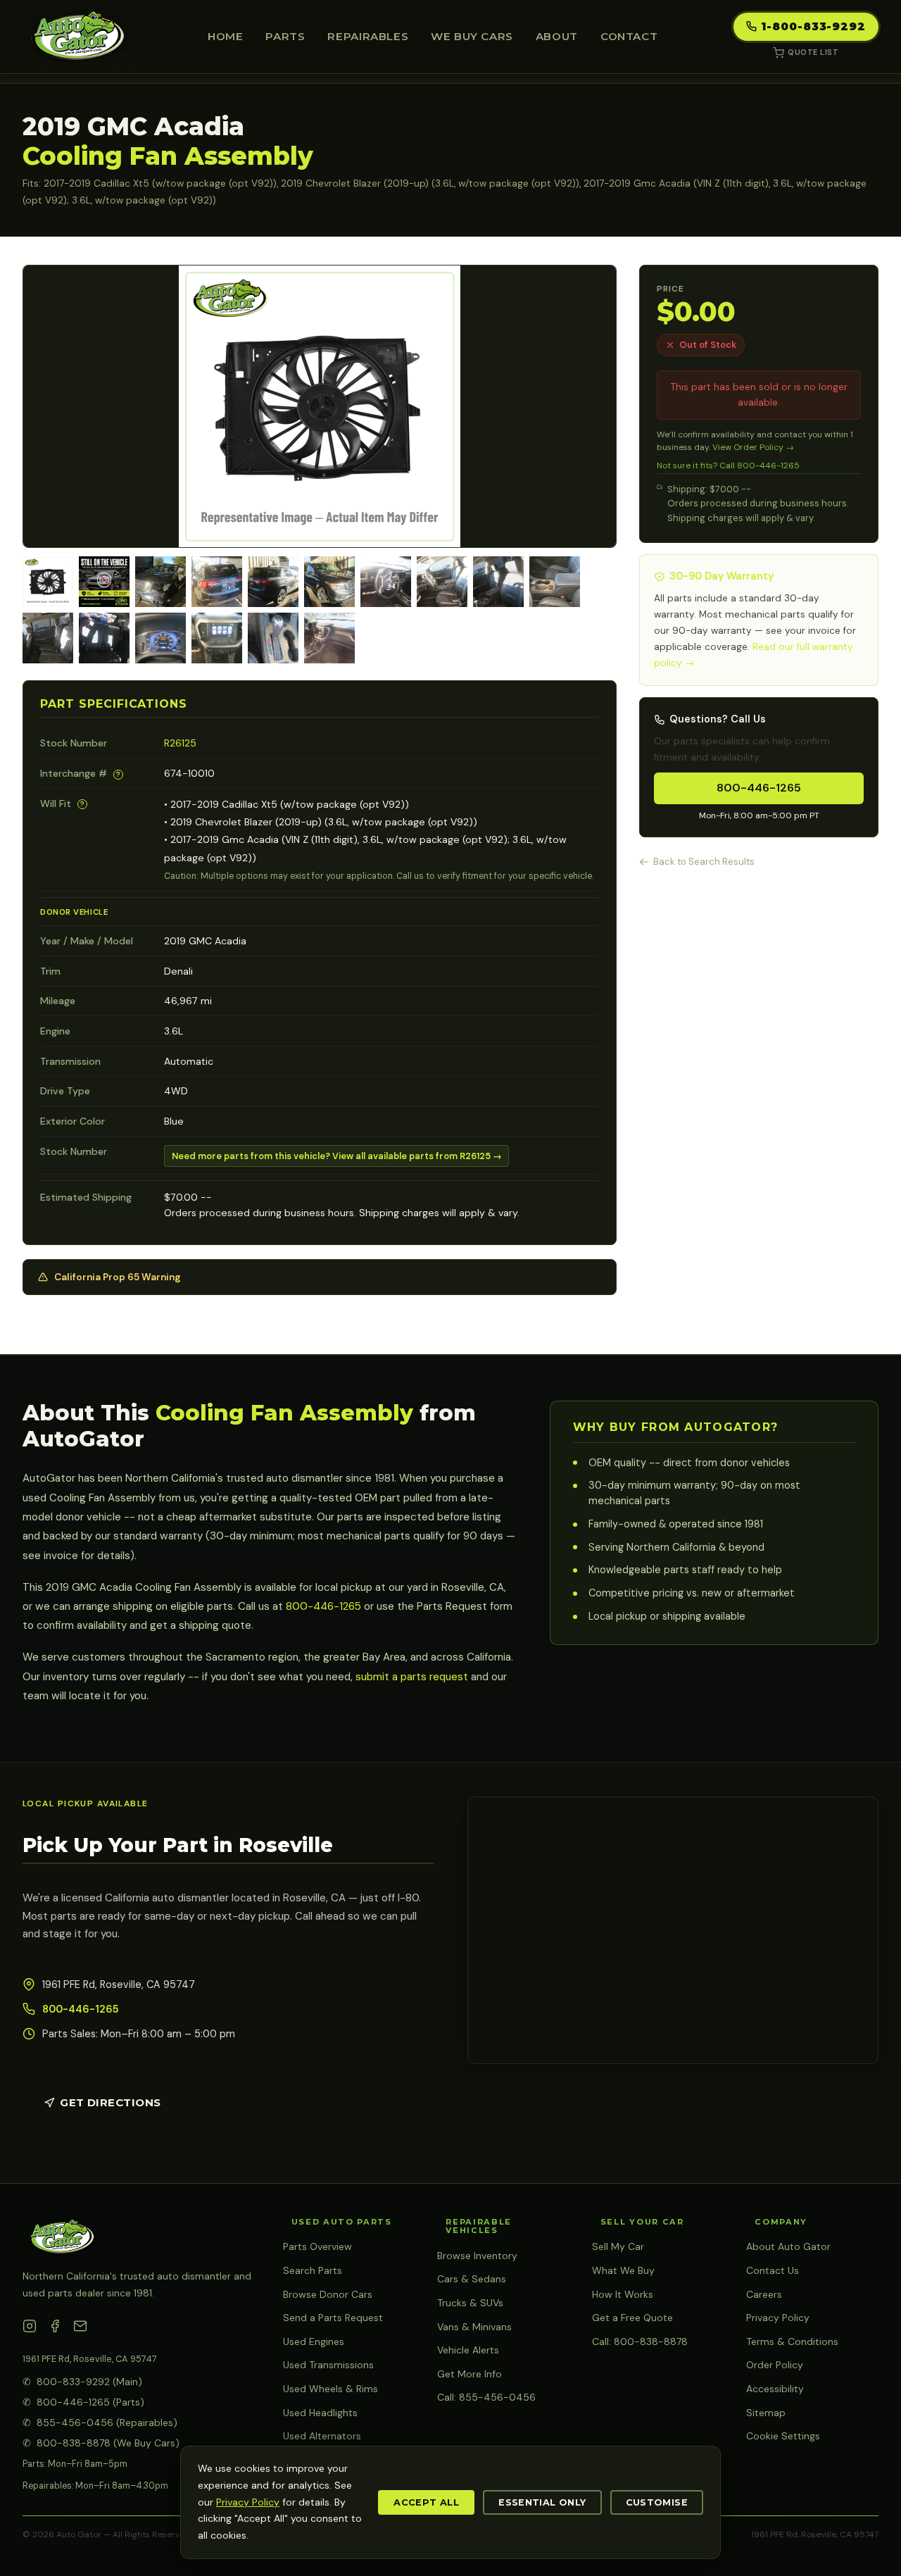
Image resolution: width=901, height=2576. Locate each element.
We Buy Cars (472, 36)
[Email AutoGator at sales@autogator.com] (80, 2329)
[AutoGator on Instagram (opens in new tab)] (30, 2329)
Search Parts (313, 2270)
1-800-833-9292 (813, 26)
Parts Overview (317, 2246)
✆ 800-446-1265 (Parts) (83, 2402)
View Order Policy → (753, 447)
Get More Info (470, 2374)
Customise (657, 2502)
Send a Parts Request (333, 2318)
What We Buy (623, 2270)
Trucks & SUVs (470, 2303)
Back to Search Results (704, 862)
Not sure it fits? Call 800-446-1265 (728, 465)
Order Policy (775, 2365)
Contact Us (773, 2270)
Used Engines (314, 2341)
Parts (285, 36)
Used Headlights (320, 2413)
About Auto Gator (788, 2246)
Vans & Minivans (474, 2327)
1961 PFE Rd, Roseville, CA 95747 (90, 2359)
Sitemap (766, 2413)
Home (225, 36)
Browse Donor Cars (328, 2294)
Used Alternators (322, 2436)
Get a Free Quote (632, 2318)
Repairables (368, 36)
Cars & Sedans (472, 2279)
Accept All (426, 2502)
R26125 (180, 743)
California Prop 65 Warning (118, 1277)
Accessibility (775, 2389)
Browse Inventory (477, 2256)
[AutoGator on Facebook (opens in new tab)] (55, 2329)
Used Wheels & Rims (330, 2389)
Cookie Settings (783, 2436)
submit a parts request (412, 1677)
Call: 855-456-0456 (486, 2397)
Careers (764, 2294)
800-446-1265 (759, 788)
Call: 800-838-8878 (640, 2341)
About (557, 36)
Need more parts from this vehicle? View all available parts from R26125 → (337, 1156)
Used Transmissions (328, 2365)
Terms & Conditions (792, 2341)
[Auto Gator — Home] (77, 37)
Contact (629, 36)
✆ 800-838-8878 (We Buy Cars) (101, 2443)
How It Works (623, 2294)
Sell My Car (618, 2246)
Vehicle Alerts (468, 2350)
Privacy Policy (778, 2318)
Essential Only (542, 2502)
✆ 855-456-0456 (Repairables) (100, 2422)
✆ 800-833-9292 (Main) (82, 2382)
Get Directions (110, 2102)
